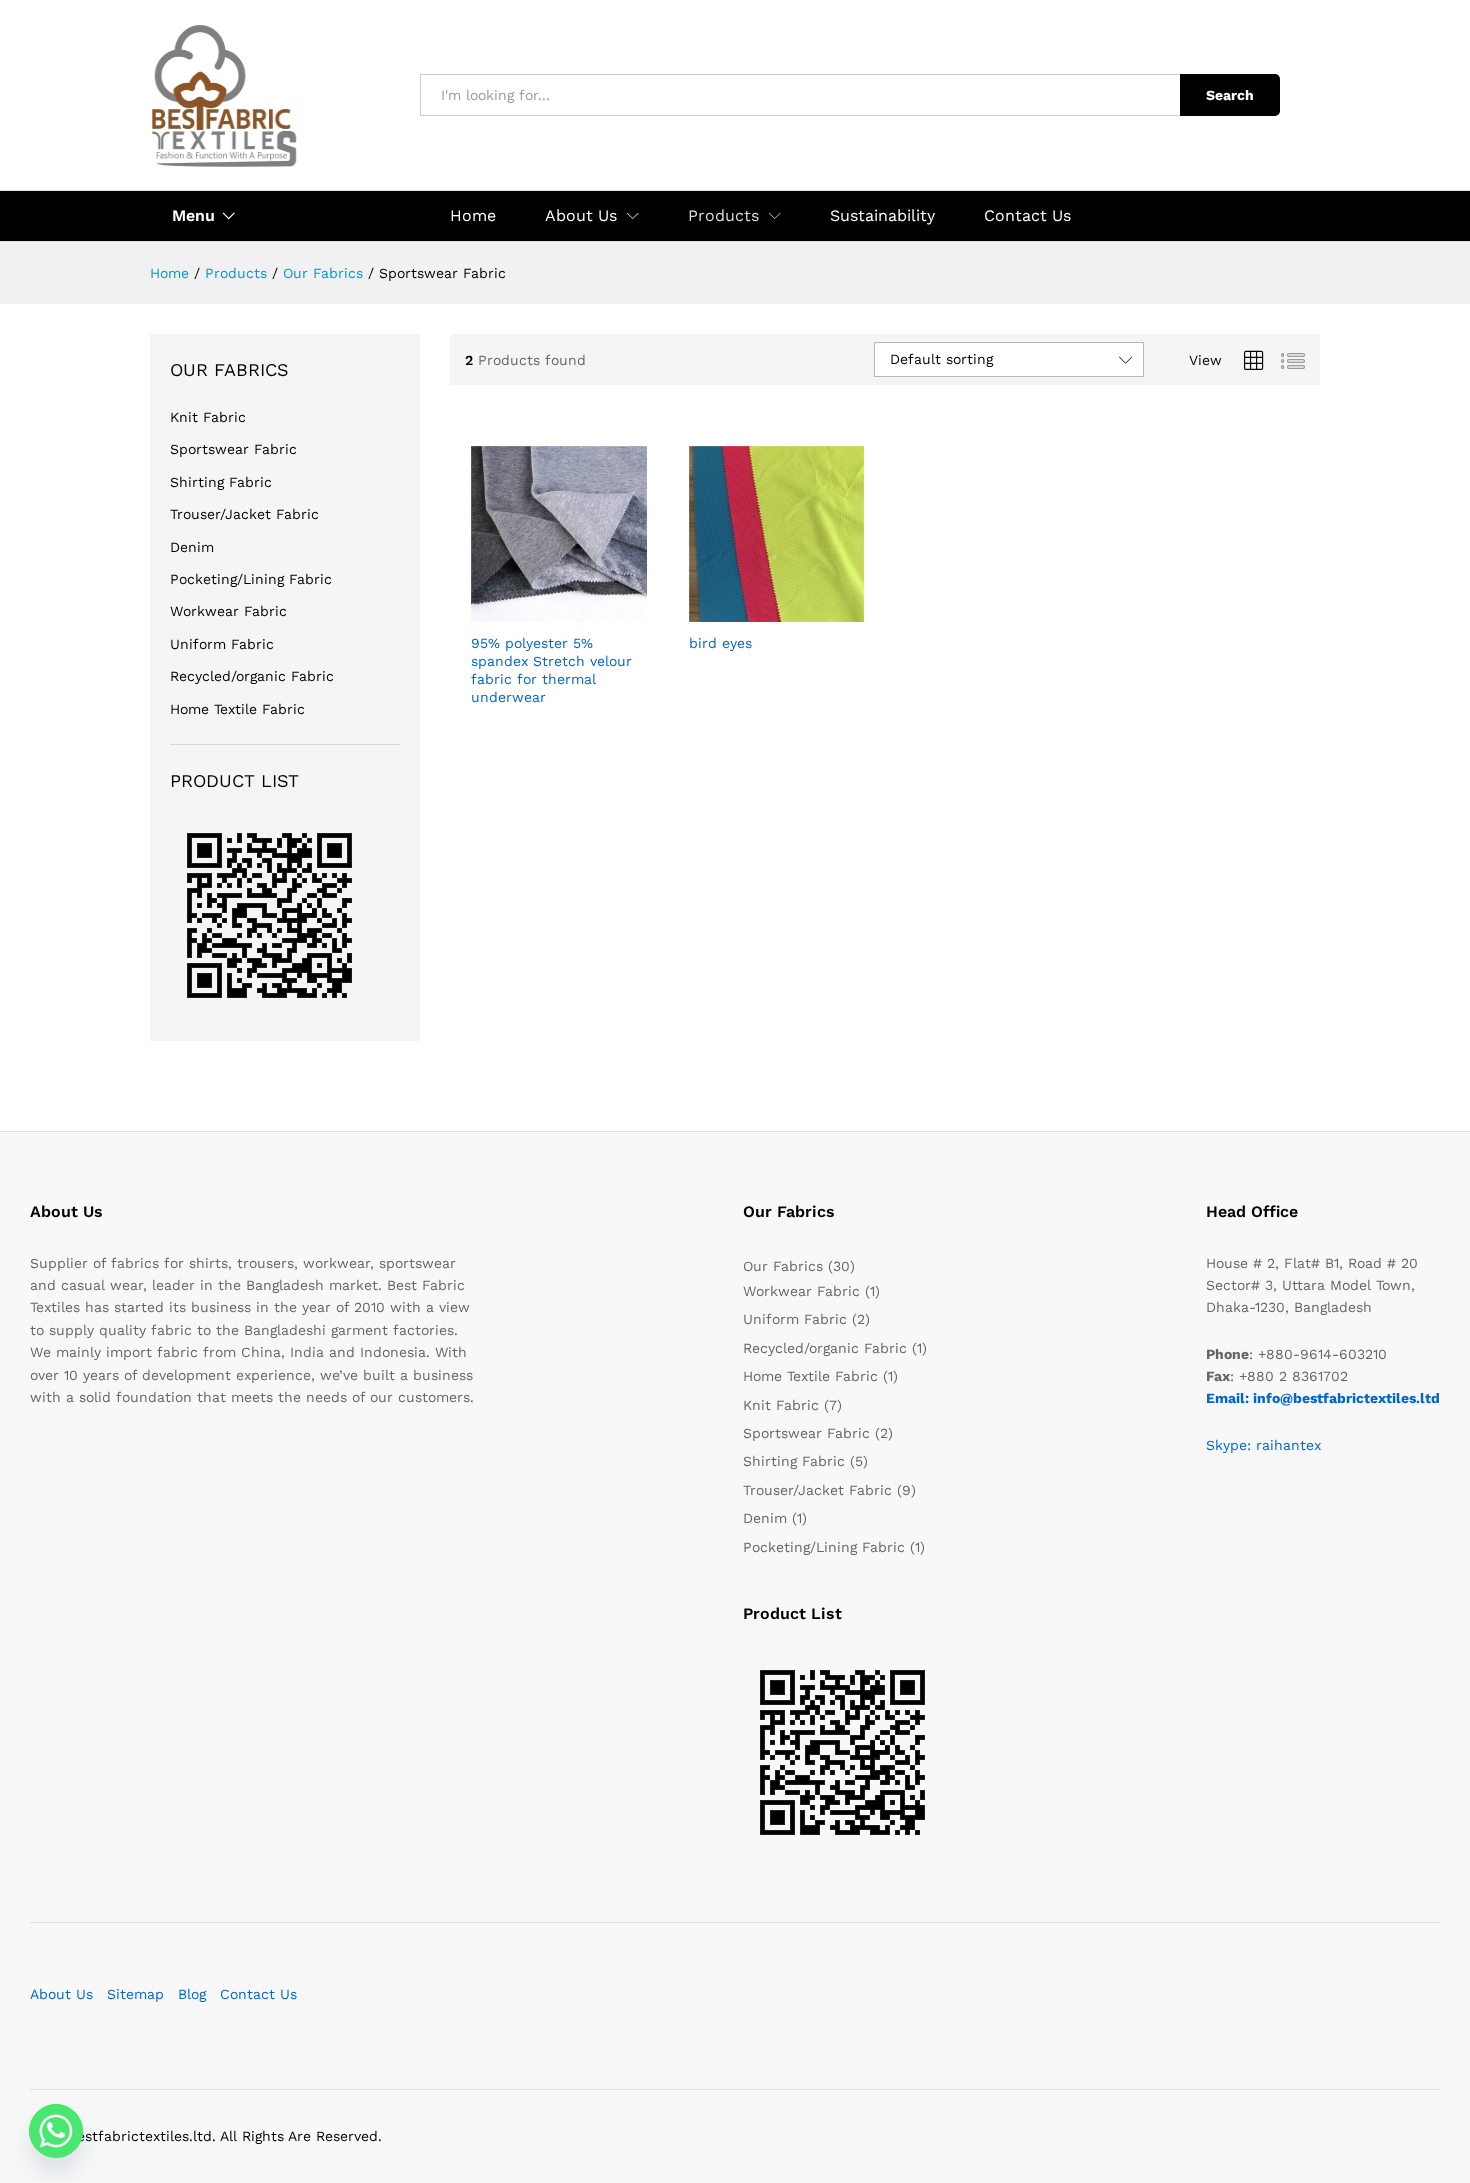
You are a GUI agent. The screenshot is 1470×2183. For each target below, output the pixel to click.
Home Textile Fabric (237, 709)
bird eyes (720, 643)
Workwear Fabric (228, 611)
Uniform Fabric (222, 644)
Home (473, 216)
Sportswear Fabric (233, 449)
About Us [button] (581, 216)
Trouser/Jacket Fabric (244, 514)
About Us (61, 1994)
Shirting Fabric (221, 482)
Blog (192, 1994)
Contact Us (1027, 216)
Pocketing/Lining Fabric (251, 579)
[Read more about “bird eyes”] (753, 610)
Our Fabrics (783, 1266)
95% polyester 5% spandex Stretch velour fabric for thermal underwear (551, 670)
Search (1230, 95)
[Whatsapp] (56, 2131)
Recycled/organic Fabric (252, 676)
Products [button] (723, 216)
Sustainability (882, 216)
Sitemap (135, 1994)
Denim (192, 547)
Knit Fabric (208, 417)
